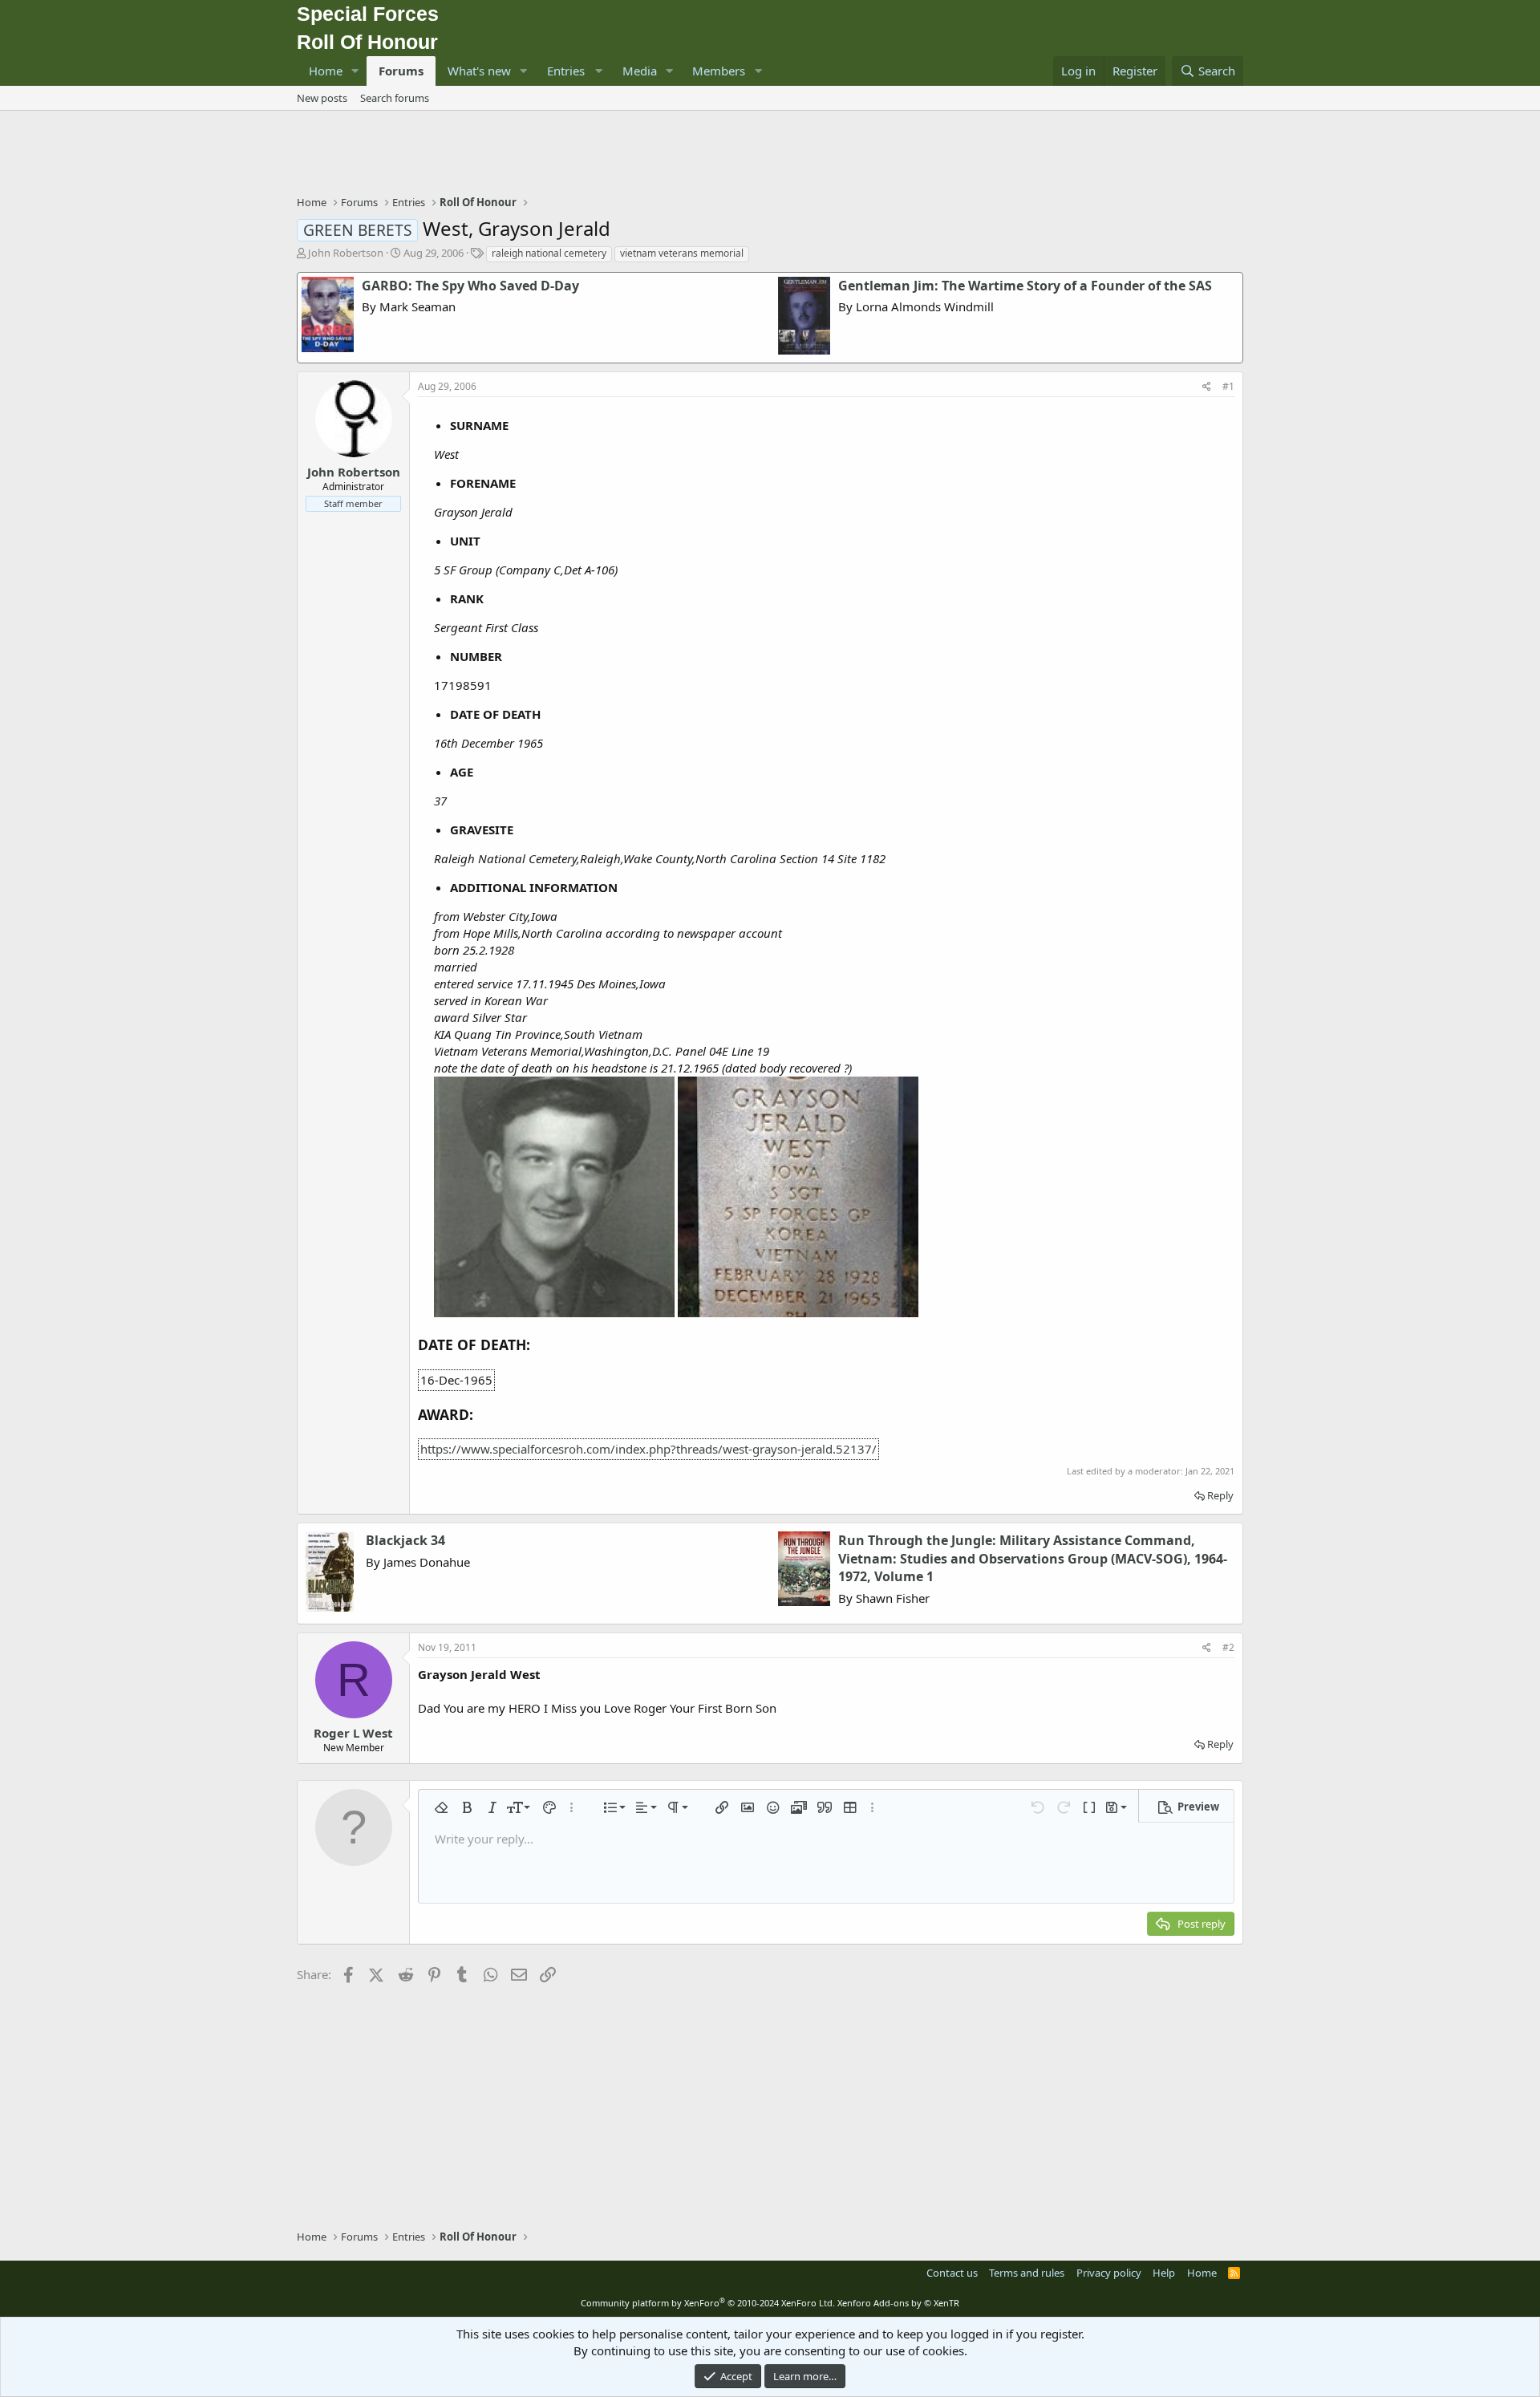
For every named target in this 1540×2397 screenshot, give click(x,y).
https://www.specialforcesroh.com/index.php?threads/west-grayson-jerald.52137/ (648, 1449)
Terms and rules (1027, 2273)
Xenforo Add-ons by (898, 2303)
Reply (1220, 1495)
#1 (1228, 386)
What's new (479, 71)
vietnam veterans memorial (682, 253)
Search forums (395, 98)
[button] (355, 71)
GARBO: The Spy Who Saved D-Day (470, 286)
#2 (1228, 1647)
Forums (401, 71)
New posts (322, 98)
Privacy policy (1109, 2273)
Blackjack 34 (405, 1540)
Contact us (952, 2273)
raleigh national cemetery (549, 253)
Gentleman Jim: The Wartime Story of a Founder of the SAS (1025, 286)
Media (640, 71)
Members (719, 71)
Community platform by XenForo (708, 2303)
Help (1164, 2273)
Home (326, 71)
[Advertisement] (770, 155)
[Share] (1207, 387)
